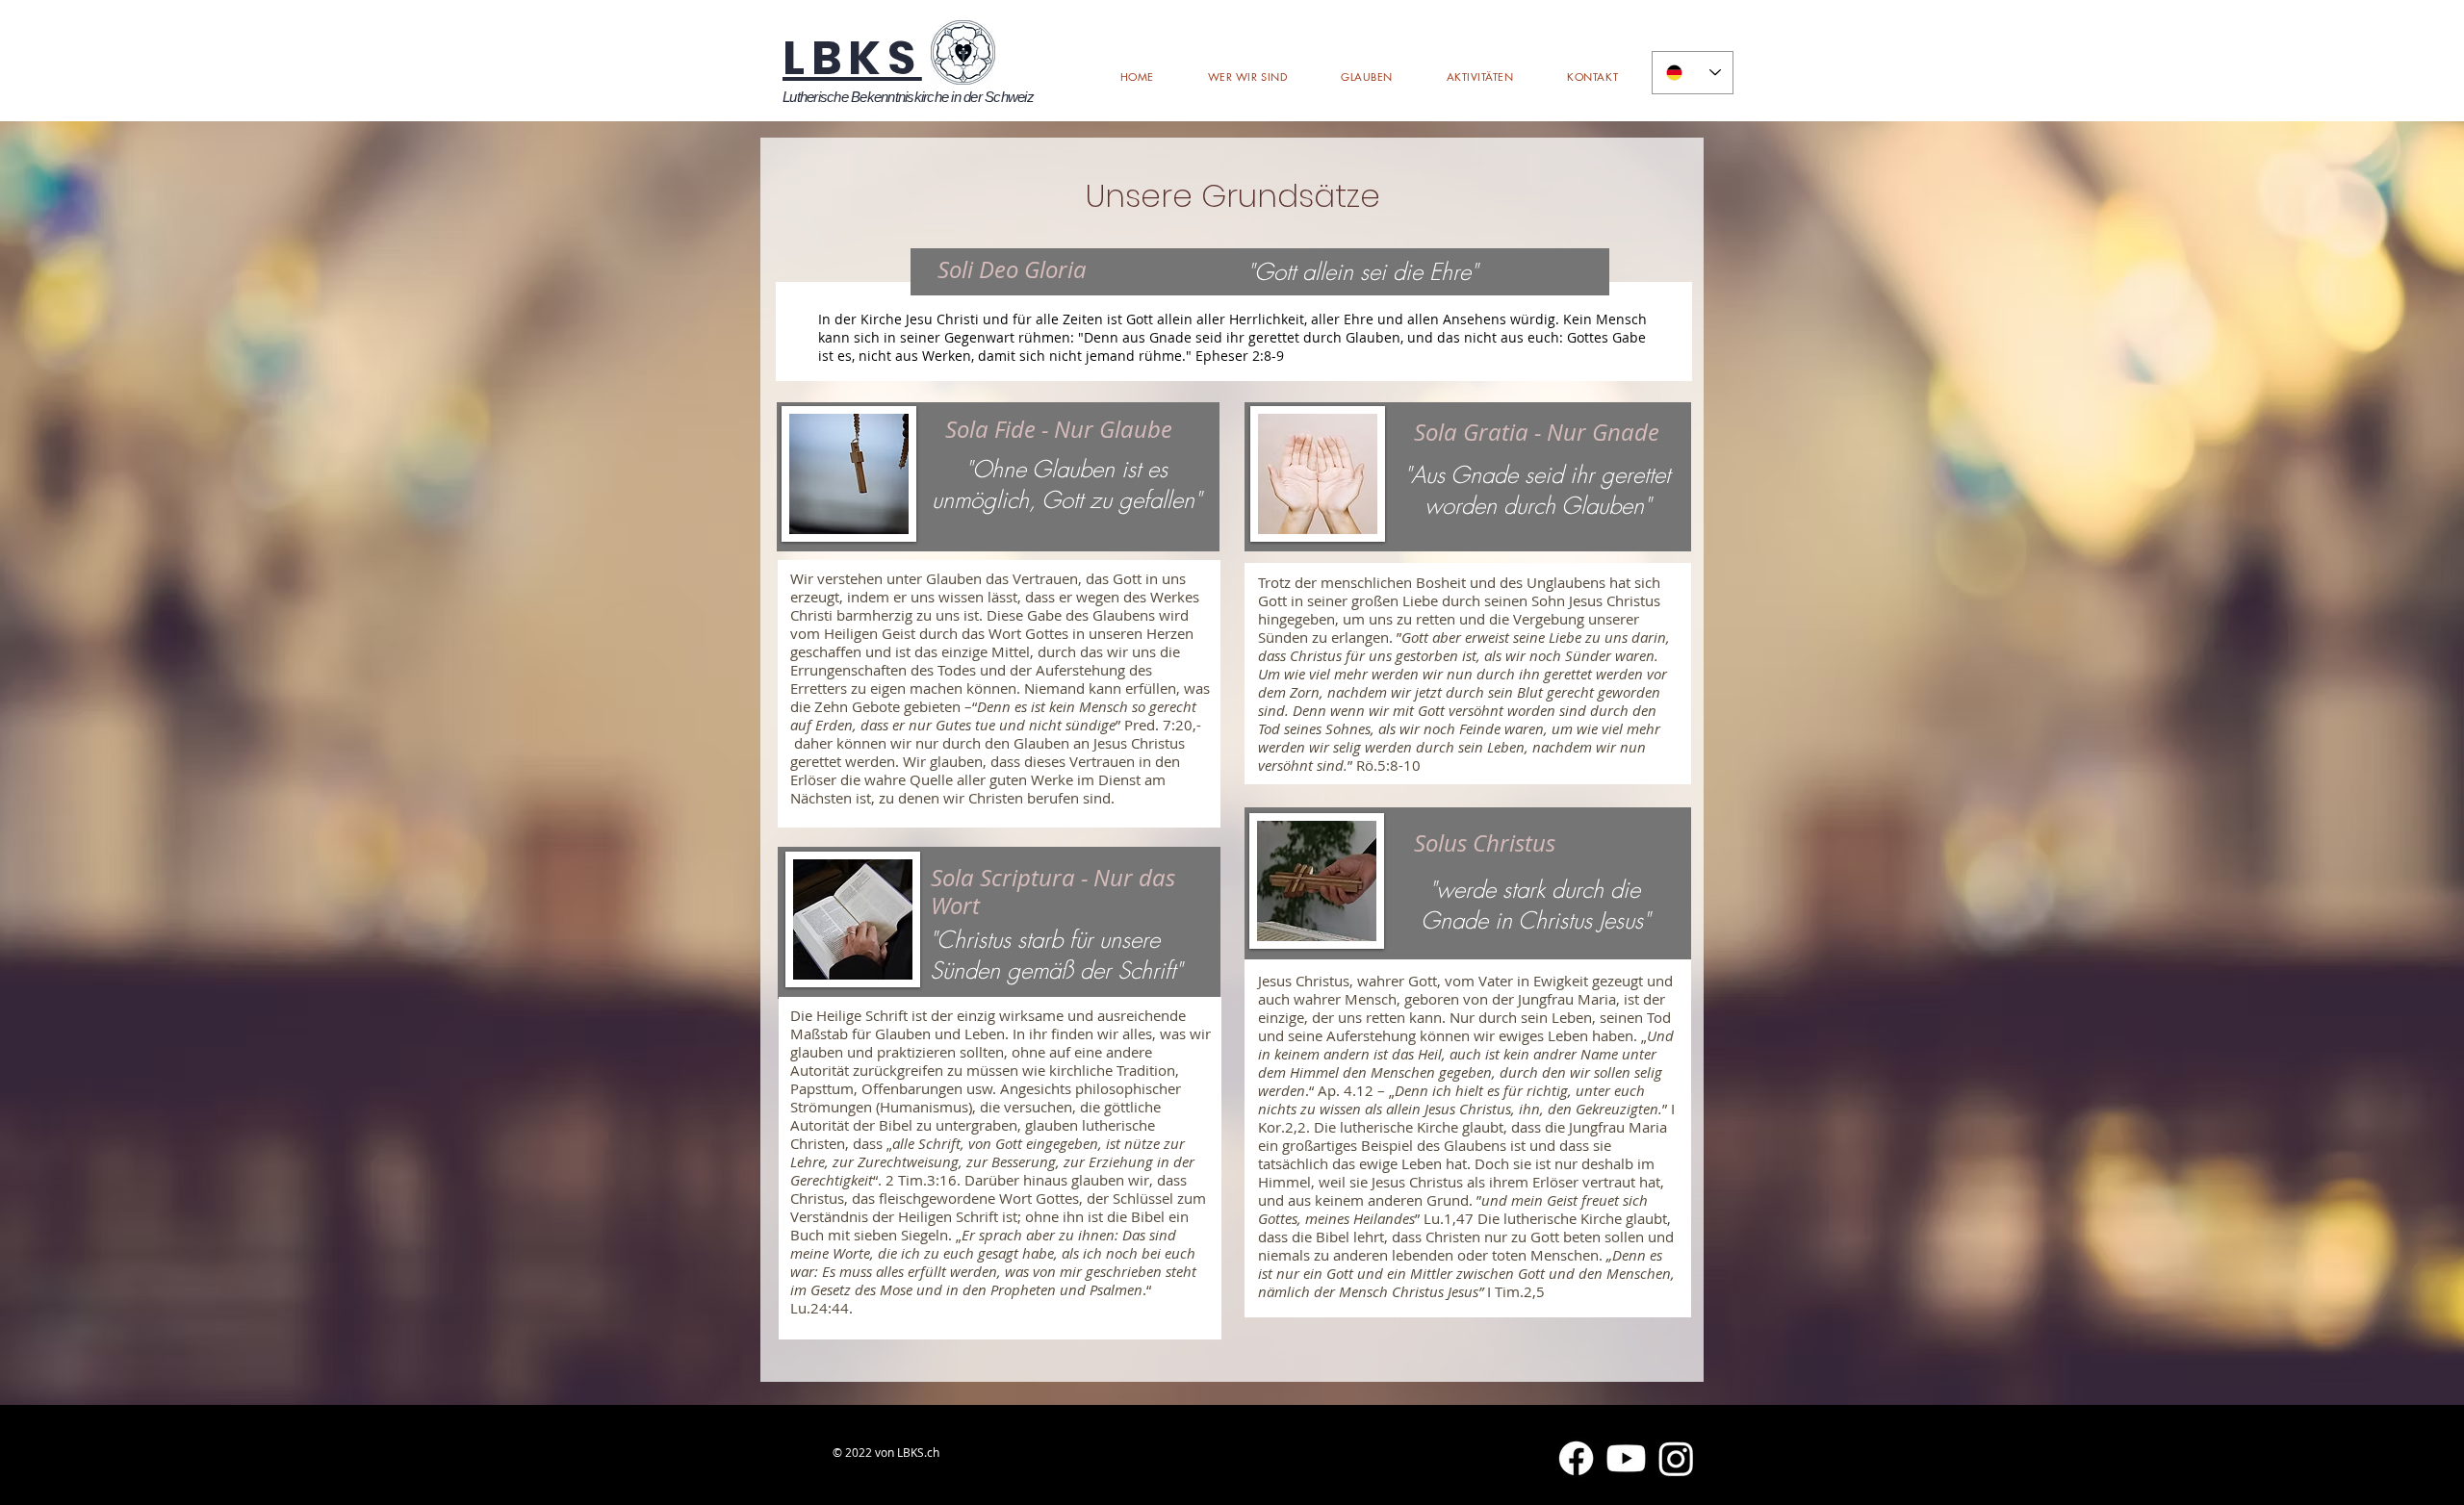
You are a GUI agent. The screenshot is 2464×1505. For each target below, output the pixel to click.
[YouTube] (1626, 1458)
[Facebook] (1576, 1458)
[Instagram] (1676, 1458)
